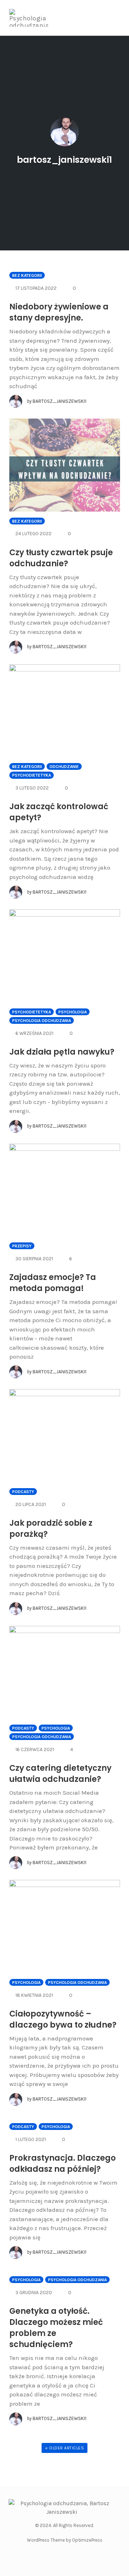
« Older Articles (64, 2448)
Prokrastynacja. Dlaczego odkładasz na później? (63, 2164)
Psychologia (73, 1012)
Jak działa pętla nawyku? (62, 1052)
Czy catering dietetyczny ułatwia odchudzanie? (60, 1774)
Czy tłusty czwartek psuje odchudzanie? (61, 558)
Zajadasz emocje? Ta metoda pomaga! (53, 1283)
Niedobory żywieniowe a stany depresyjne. (59, 312)
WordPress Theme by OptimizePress (65, 2540)
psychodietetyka (32, 775)
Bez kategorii (27, 275)
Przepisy (22, 1246)
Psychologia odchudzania (42, 1021)
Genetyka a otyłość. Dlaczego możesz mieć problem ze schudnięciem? (56, 2328)
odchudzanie (64, 767)
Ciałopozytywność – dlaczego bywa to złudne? (63, 2019)
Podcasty (23, 1492)
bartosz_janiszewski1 (64, 160)
